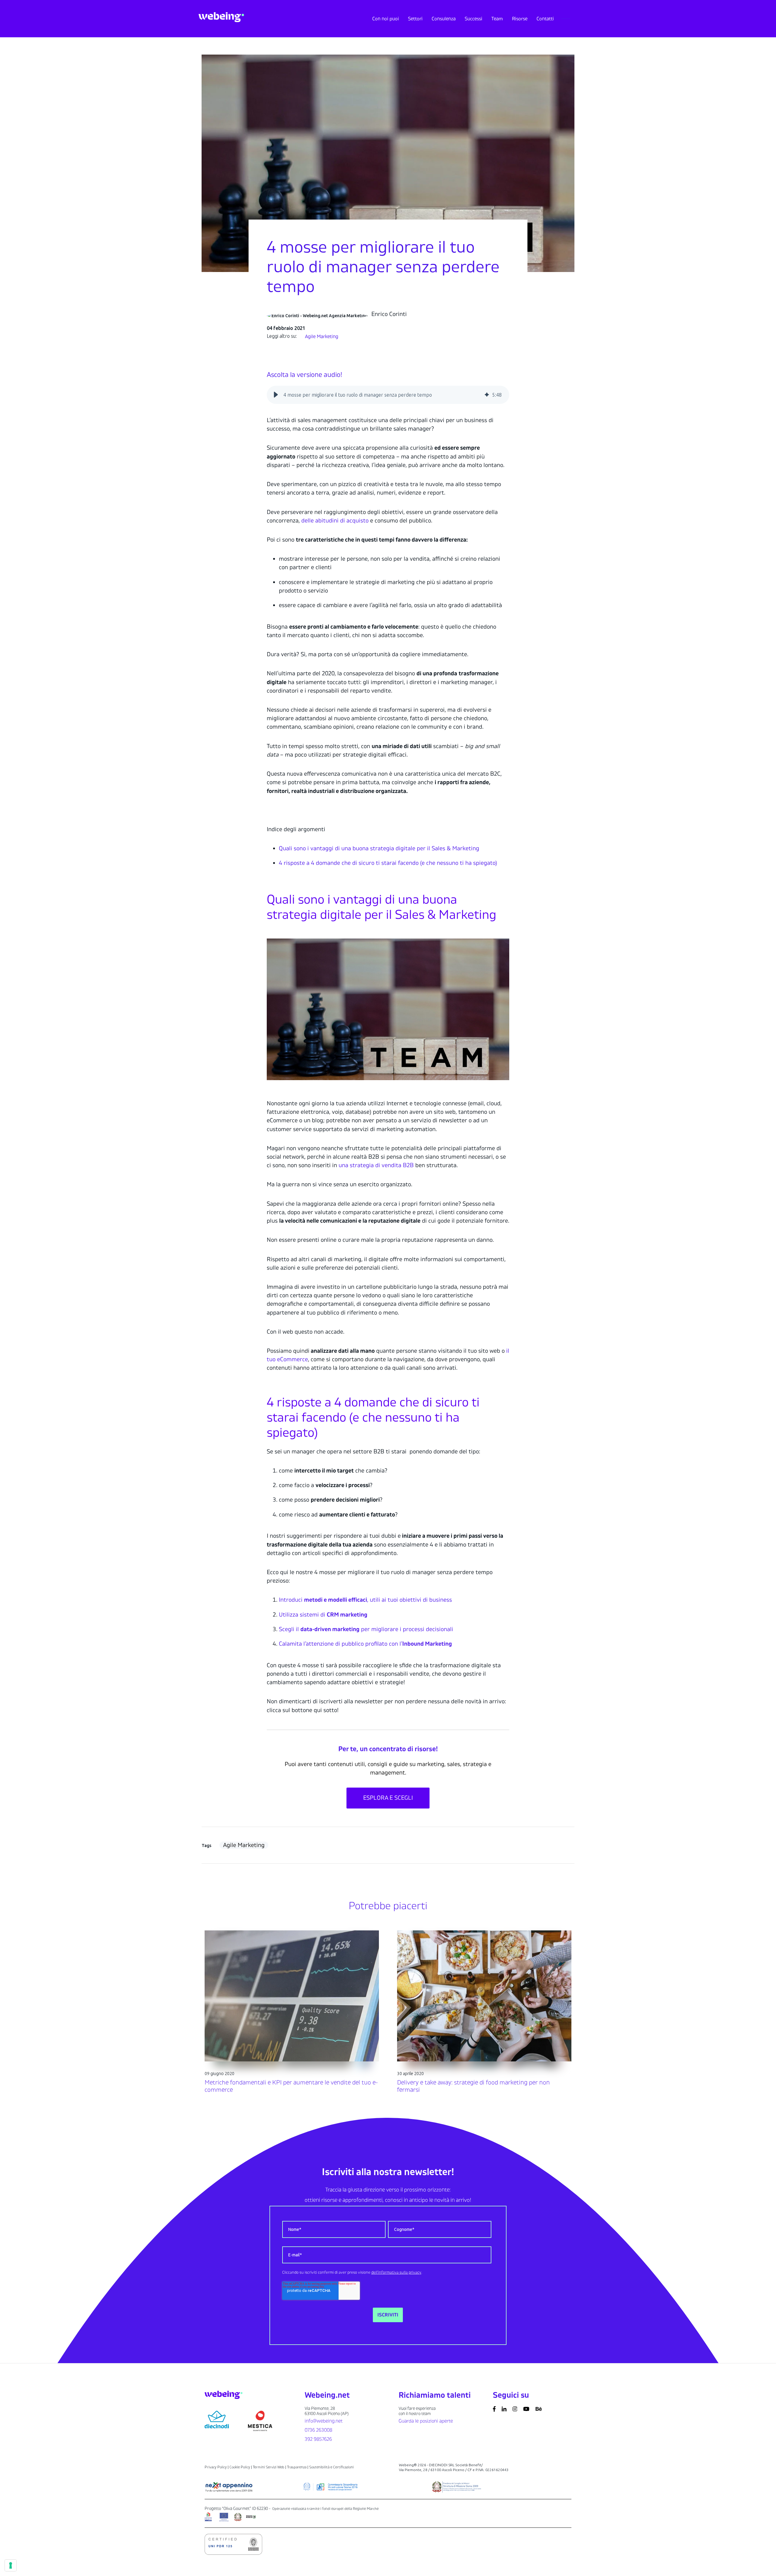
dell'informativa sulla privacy (396, 2272)
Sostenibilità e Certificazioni (331, 2467)
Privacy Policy (216, 2467)
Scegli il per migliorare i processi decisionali (366, 1629)
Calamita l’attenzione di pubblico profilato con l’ (365, 1644)
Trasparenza (297, 2467)
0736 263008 (318, 2430)
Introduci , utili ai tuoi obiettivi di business (365, 1600)
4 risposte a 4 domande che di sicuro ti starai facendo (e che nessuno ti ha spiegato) (388, 863)
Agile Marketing (322, 337)
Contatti (545, 19)
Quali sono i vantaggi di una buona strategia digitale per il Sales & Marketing (379, 848)
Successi (473, 19)
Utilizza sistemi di (323, 1615)
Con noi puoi (386, 19)
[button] (276, 395)
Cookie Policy (240, 2467)
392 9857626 (318, 2439)
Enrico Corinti (389, 314)
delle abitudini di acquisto (335, 521)
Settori (415, 19)
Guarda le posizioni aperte (426, 2421)
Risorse (520, 19)
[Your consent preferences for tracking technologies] (11, 2565)
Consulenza (444, 19)
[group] (388, 395)
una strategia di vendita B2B (376, 1165)
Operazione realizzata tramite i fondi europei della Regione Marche (325, 2509)
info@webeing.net (324, 2421)
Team (497, 19)
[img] (487, 395)
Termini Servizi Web (269, 2467)
